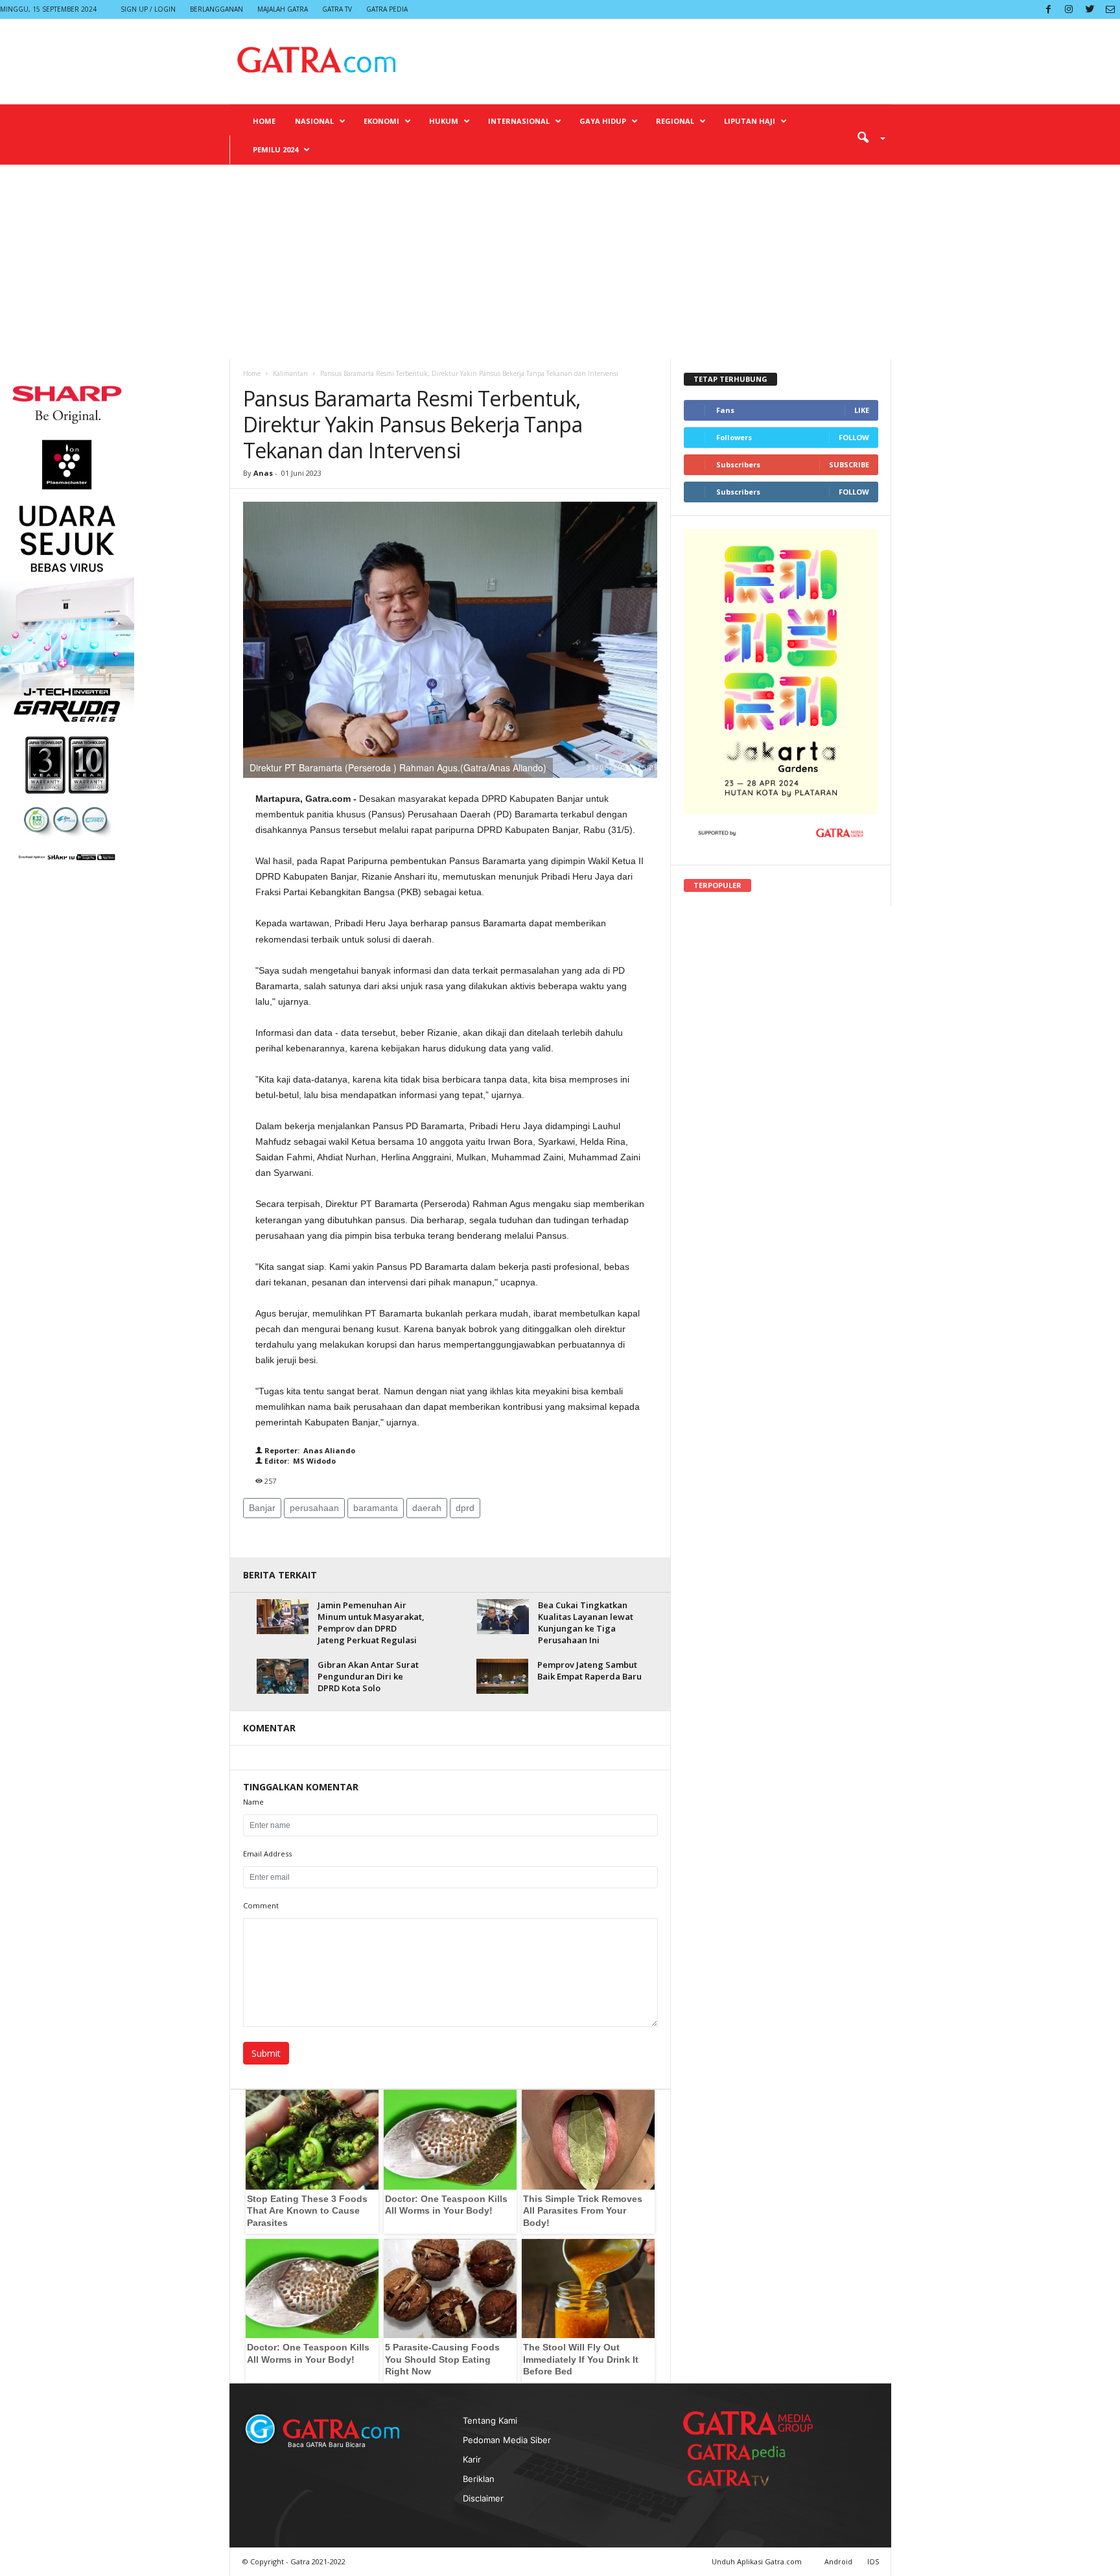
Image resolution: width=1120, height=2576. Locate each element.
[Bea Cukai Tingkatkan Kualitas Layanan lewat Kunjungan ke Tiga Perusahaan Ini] (503, 1616)
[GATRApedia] (741, 2452)
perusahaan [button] (314, 1508)
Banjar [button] (262, 1508)
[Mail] (1110, 9)
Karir (472, 2459)
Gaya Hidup (603, 121)
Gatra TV (337, 9)
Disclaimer (483, 2498)
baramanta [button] (376, 1508)
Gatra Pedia (387, 9)
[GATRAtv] (741, 2478)
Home (264, 121)
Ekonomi (381, 121)
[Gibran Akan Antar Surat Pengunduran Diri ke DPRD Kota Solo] (283, 1676)
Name (253, 1802)
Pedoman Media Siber (507, 2440)
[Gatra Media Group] (748, 2423)
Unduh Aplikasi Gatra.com (758, 2561)
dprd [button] (465, 1508)
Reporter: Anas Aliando (309, 1450)
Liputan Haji (750, 121)
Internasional (519, 121)
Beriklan (479, 2479)
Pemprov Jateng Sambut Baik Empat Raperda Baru (589, 1670)
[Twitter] (1090, 9)
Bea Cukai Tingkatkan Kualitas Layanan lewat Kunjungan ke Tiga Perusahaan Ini (586, 1622)
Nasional (314, 121)
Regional (675, 121)
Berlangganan (216, 9)
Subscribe (849, 464)
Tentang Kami (490, 2420)
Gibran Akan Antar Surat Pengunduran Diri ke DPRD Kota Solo (368, 1676)
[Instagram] (1069, 9)
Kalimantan (290, 373)
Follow (854, 437)
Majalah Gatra (283, 9)
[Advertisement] (560, 262)
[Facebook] (1048, 9)
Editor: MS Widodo (299, 1461)
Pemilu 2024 (275, 149)
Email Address (267, 1854)
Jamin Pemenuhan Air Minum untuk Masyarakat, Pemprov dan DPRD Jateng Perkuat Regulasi (371, 1622)
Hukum (444, 121)
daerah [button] (427, 1508)
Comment (261, 1905)
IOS (873, 2561)
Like (862, 410)
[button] (867, 137)
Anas (263, 473)
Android (838, 2561)
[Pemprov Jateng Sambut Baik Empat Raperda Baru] (502, 1676)
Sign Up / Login (148, 9)
